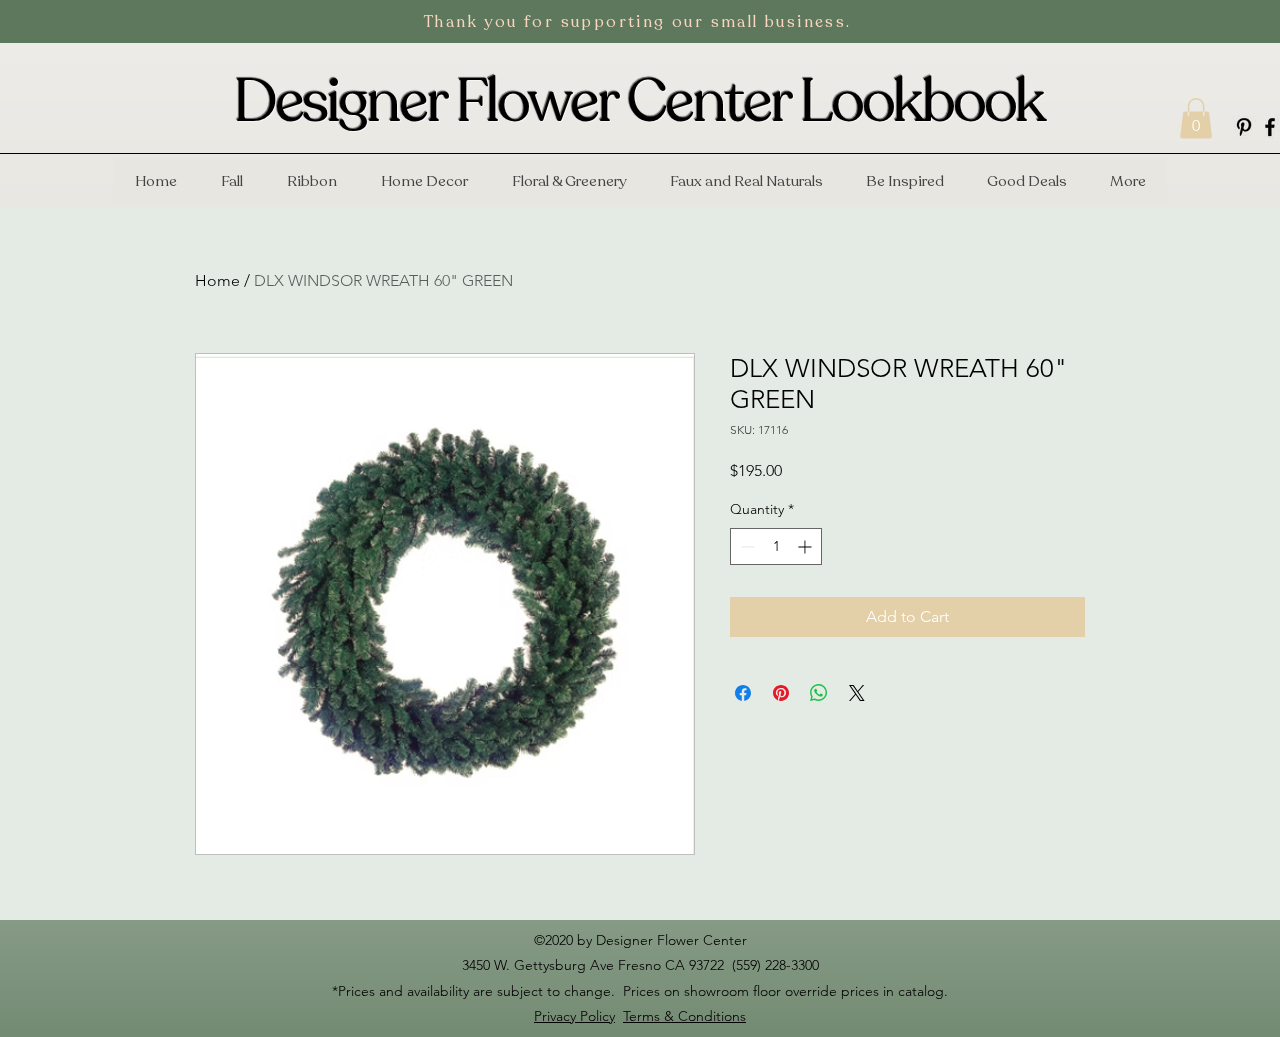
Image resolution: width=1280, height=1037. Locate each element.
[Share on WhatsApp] (819, 693)
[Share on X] (857, 693)
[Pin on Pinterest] (781, 693)
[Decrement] (745, 546)
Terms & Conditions (684, 1016)
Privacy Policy (574, 1016)
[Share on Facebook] (743, 693)
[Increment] (806, 546)
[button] (1196, 118)
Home (217, 280)
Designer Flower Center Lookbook (639, 102)
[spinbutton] (776, 546)
